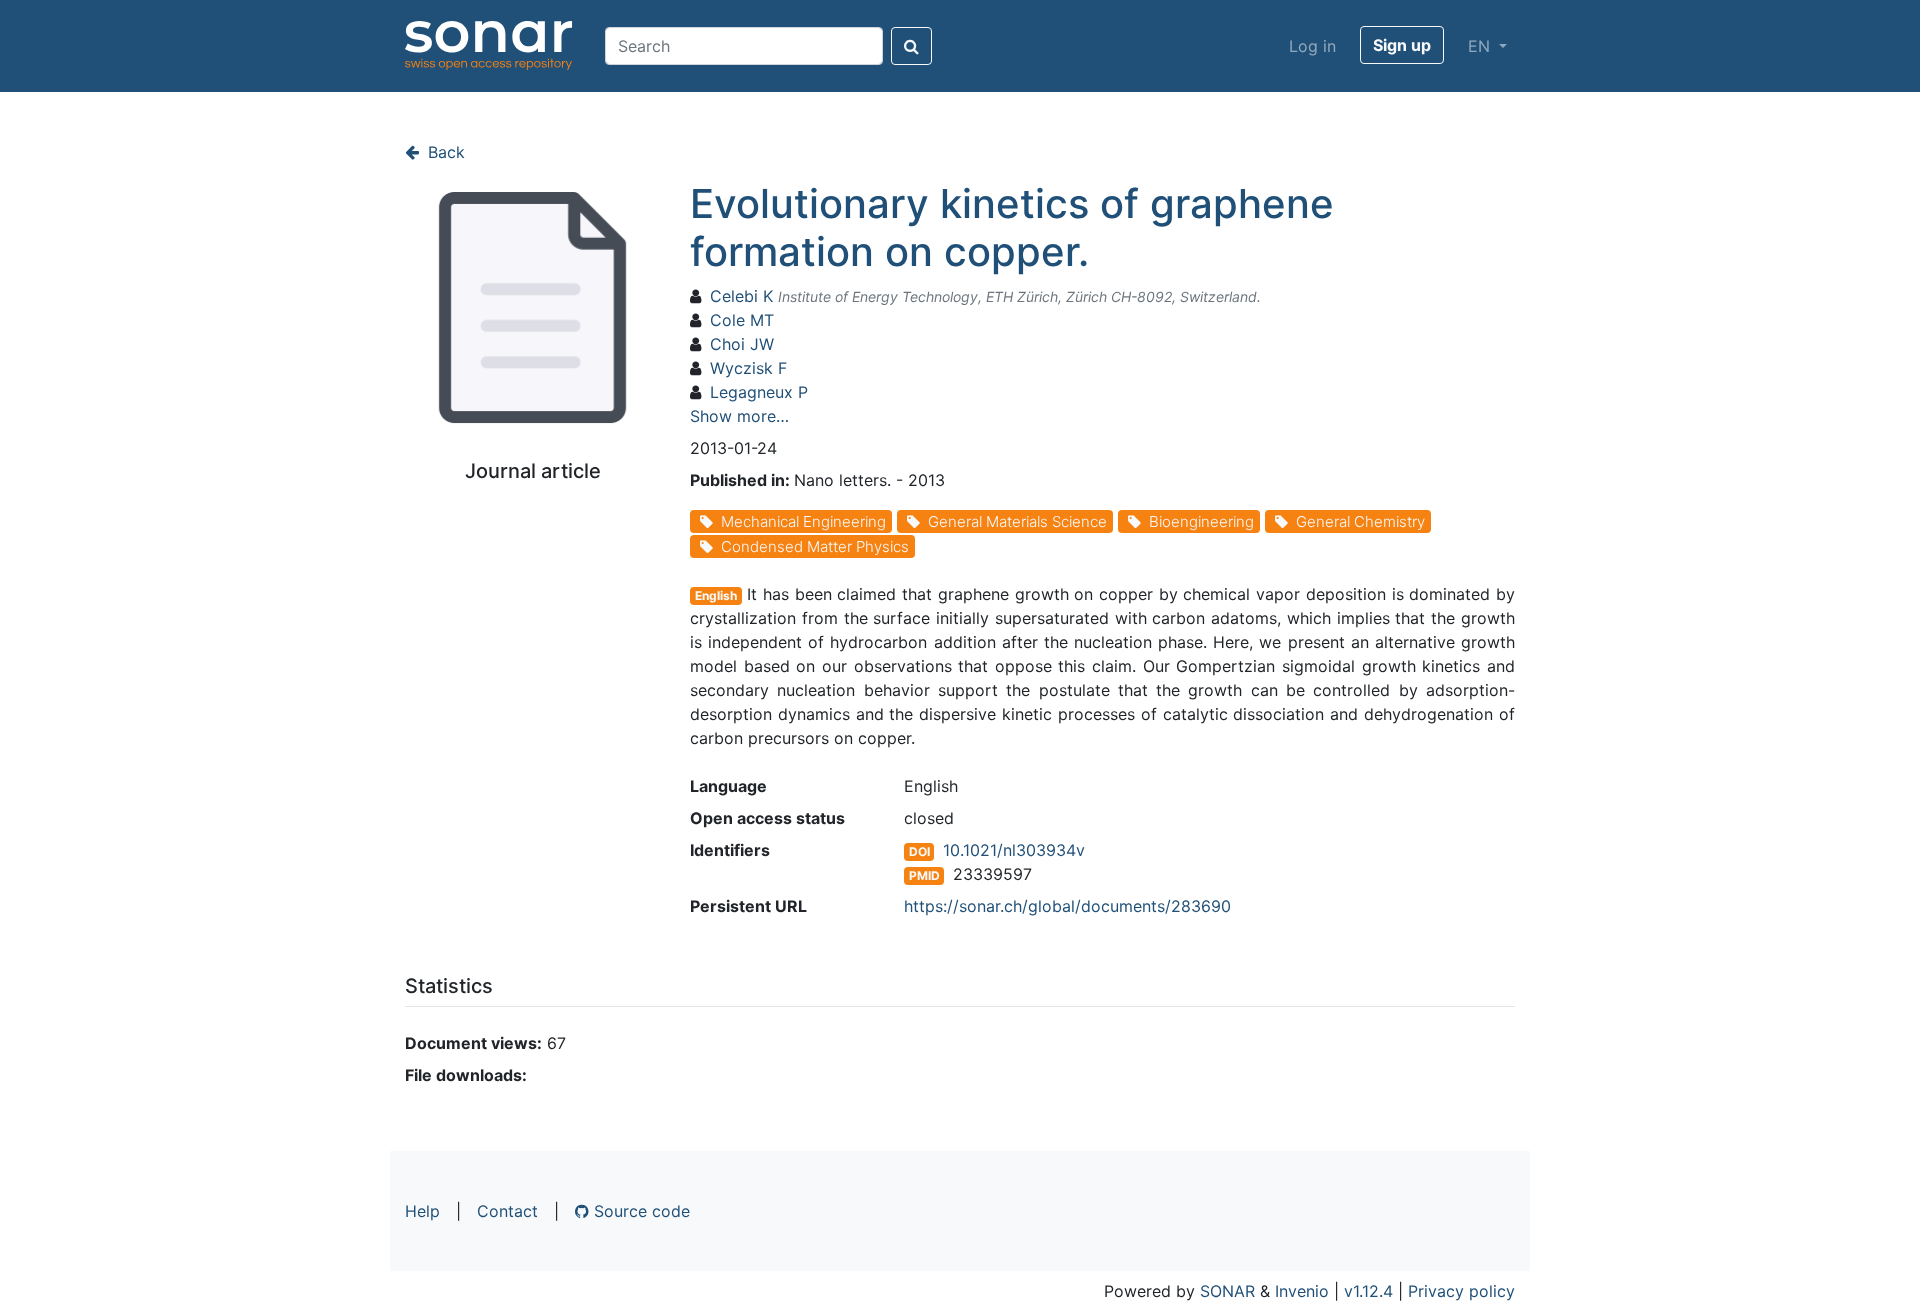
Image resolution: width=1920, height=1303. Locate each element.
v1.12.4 (1368, 1291)
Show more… (739, 416)
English (716, 595)
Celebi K (741, 296)
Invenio (1302, 1291)
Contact (507, 1211)
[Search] (911, 46)
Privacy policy (1461, 1291)
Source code (639, 1211)
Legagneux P (759, 392)
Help (422, 1211)
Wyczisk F (748, 368)
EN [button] (1481, 46)
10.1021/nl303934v (1014, 850)
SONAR (1227, 1291)
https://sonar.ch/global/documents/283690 (1067, 906)
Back (444, 152)
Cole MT (742, 320)
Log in (1312, 46)
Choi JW (742, 344)
